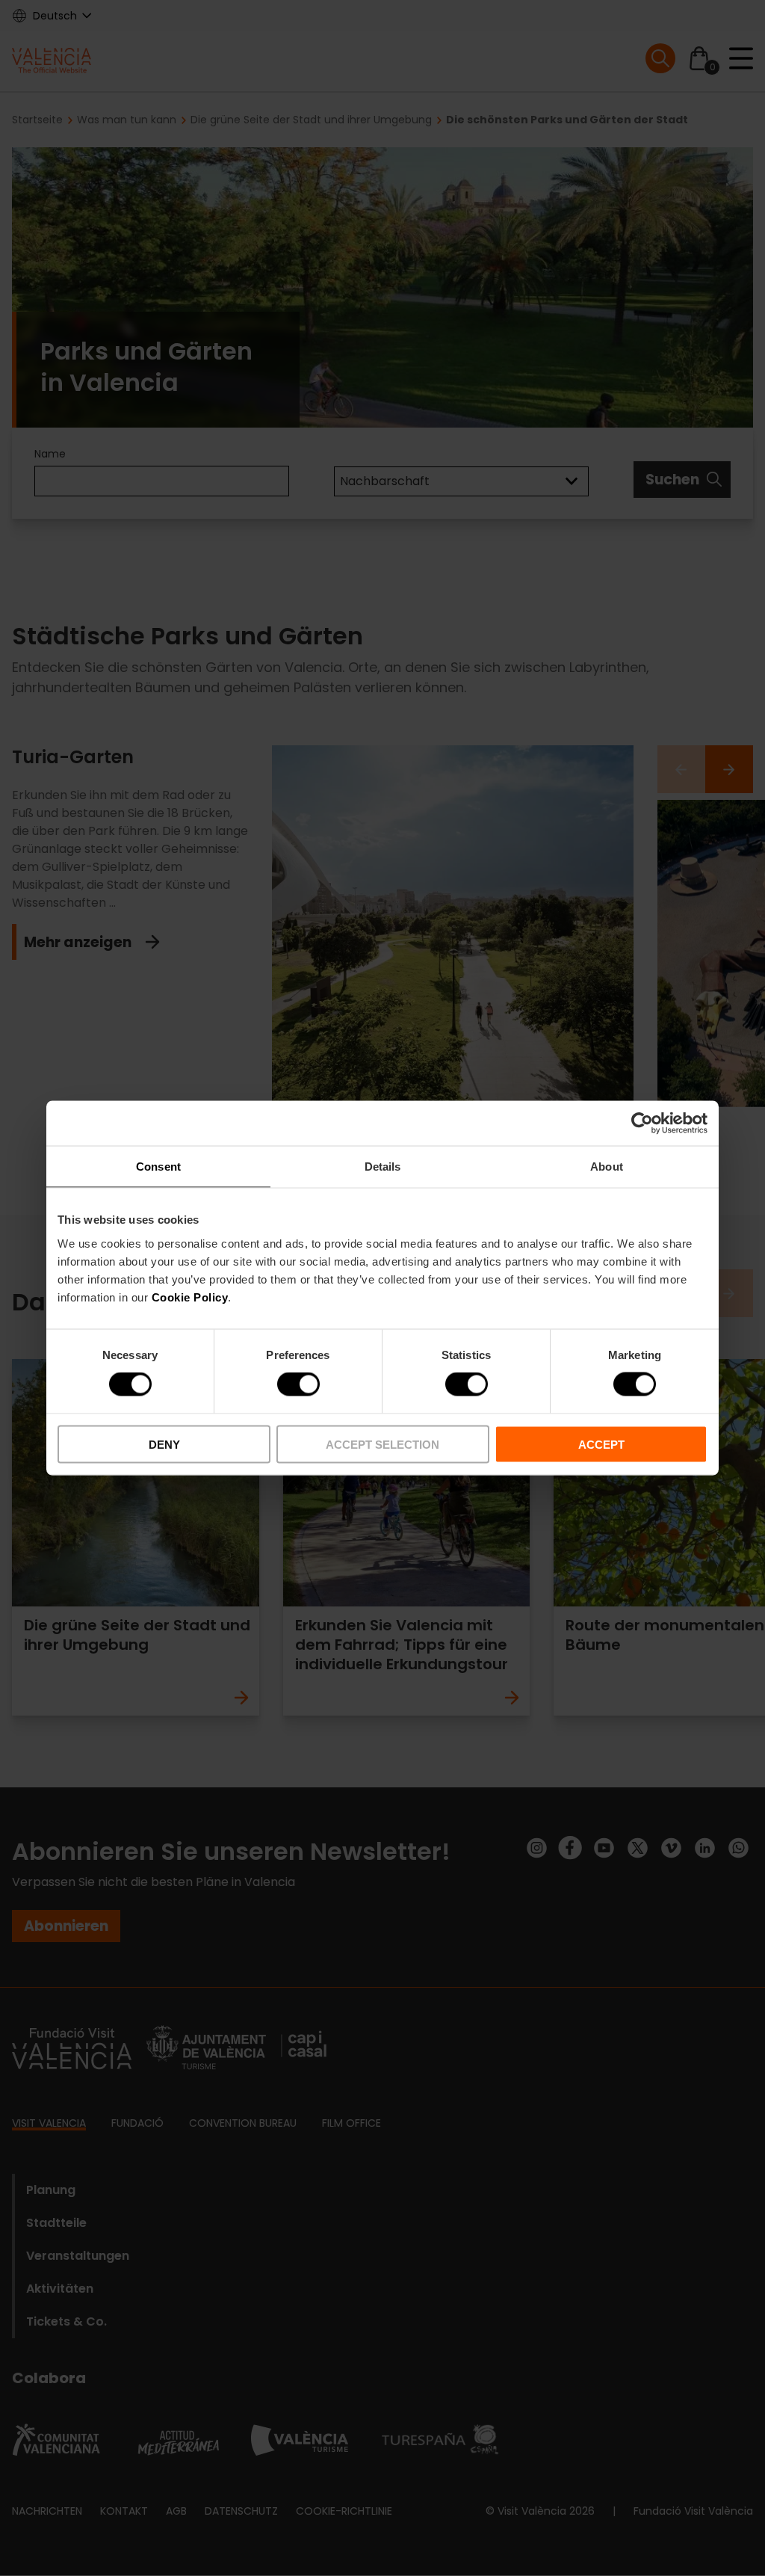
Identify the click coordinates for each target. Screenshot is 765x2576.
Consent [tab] (158, 1167)
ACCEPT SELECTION (382, 1444)
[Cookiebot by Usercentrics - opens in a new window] (642, 1124)
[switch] (298, 1384)
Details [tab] (383, 1167)
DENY (164, 1444)
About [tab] (607, 1167)
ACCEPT (601, 1444)
